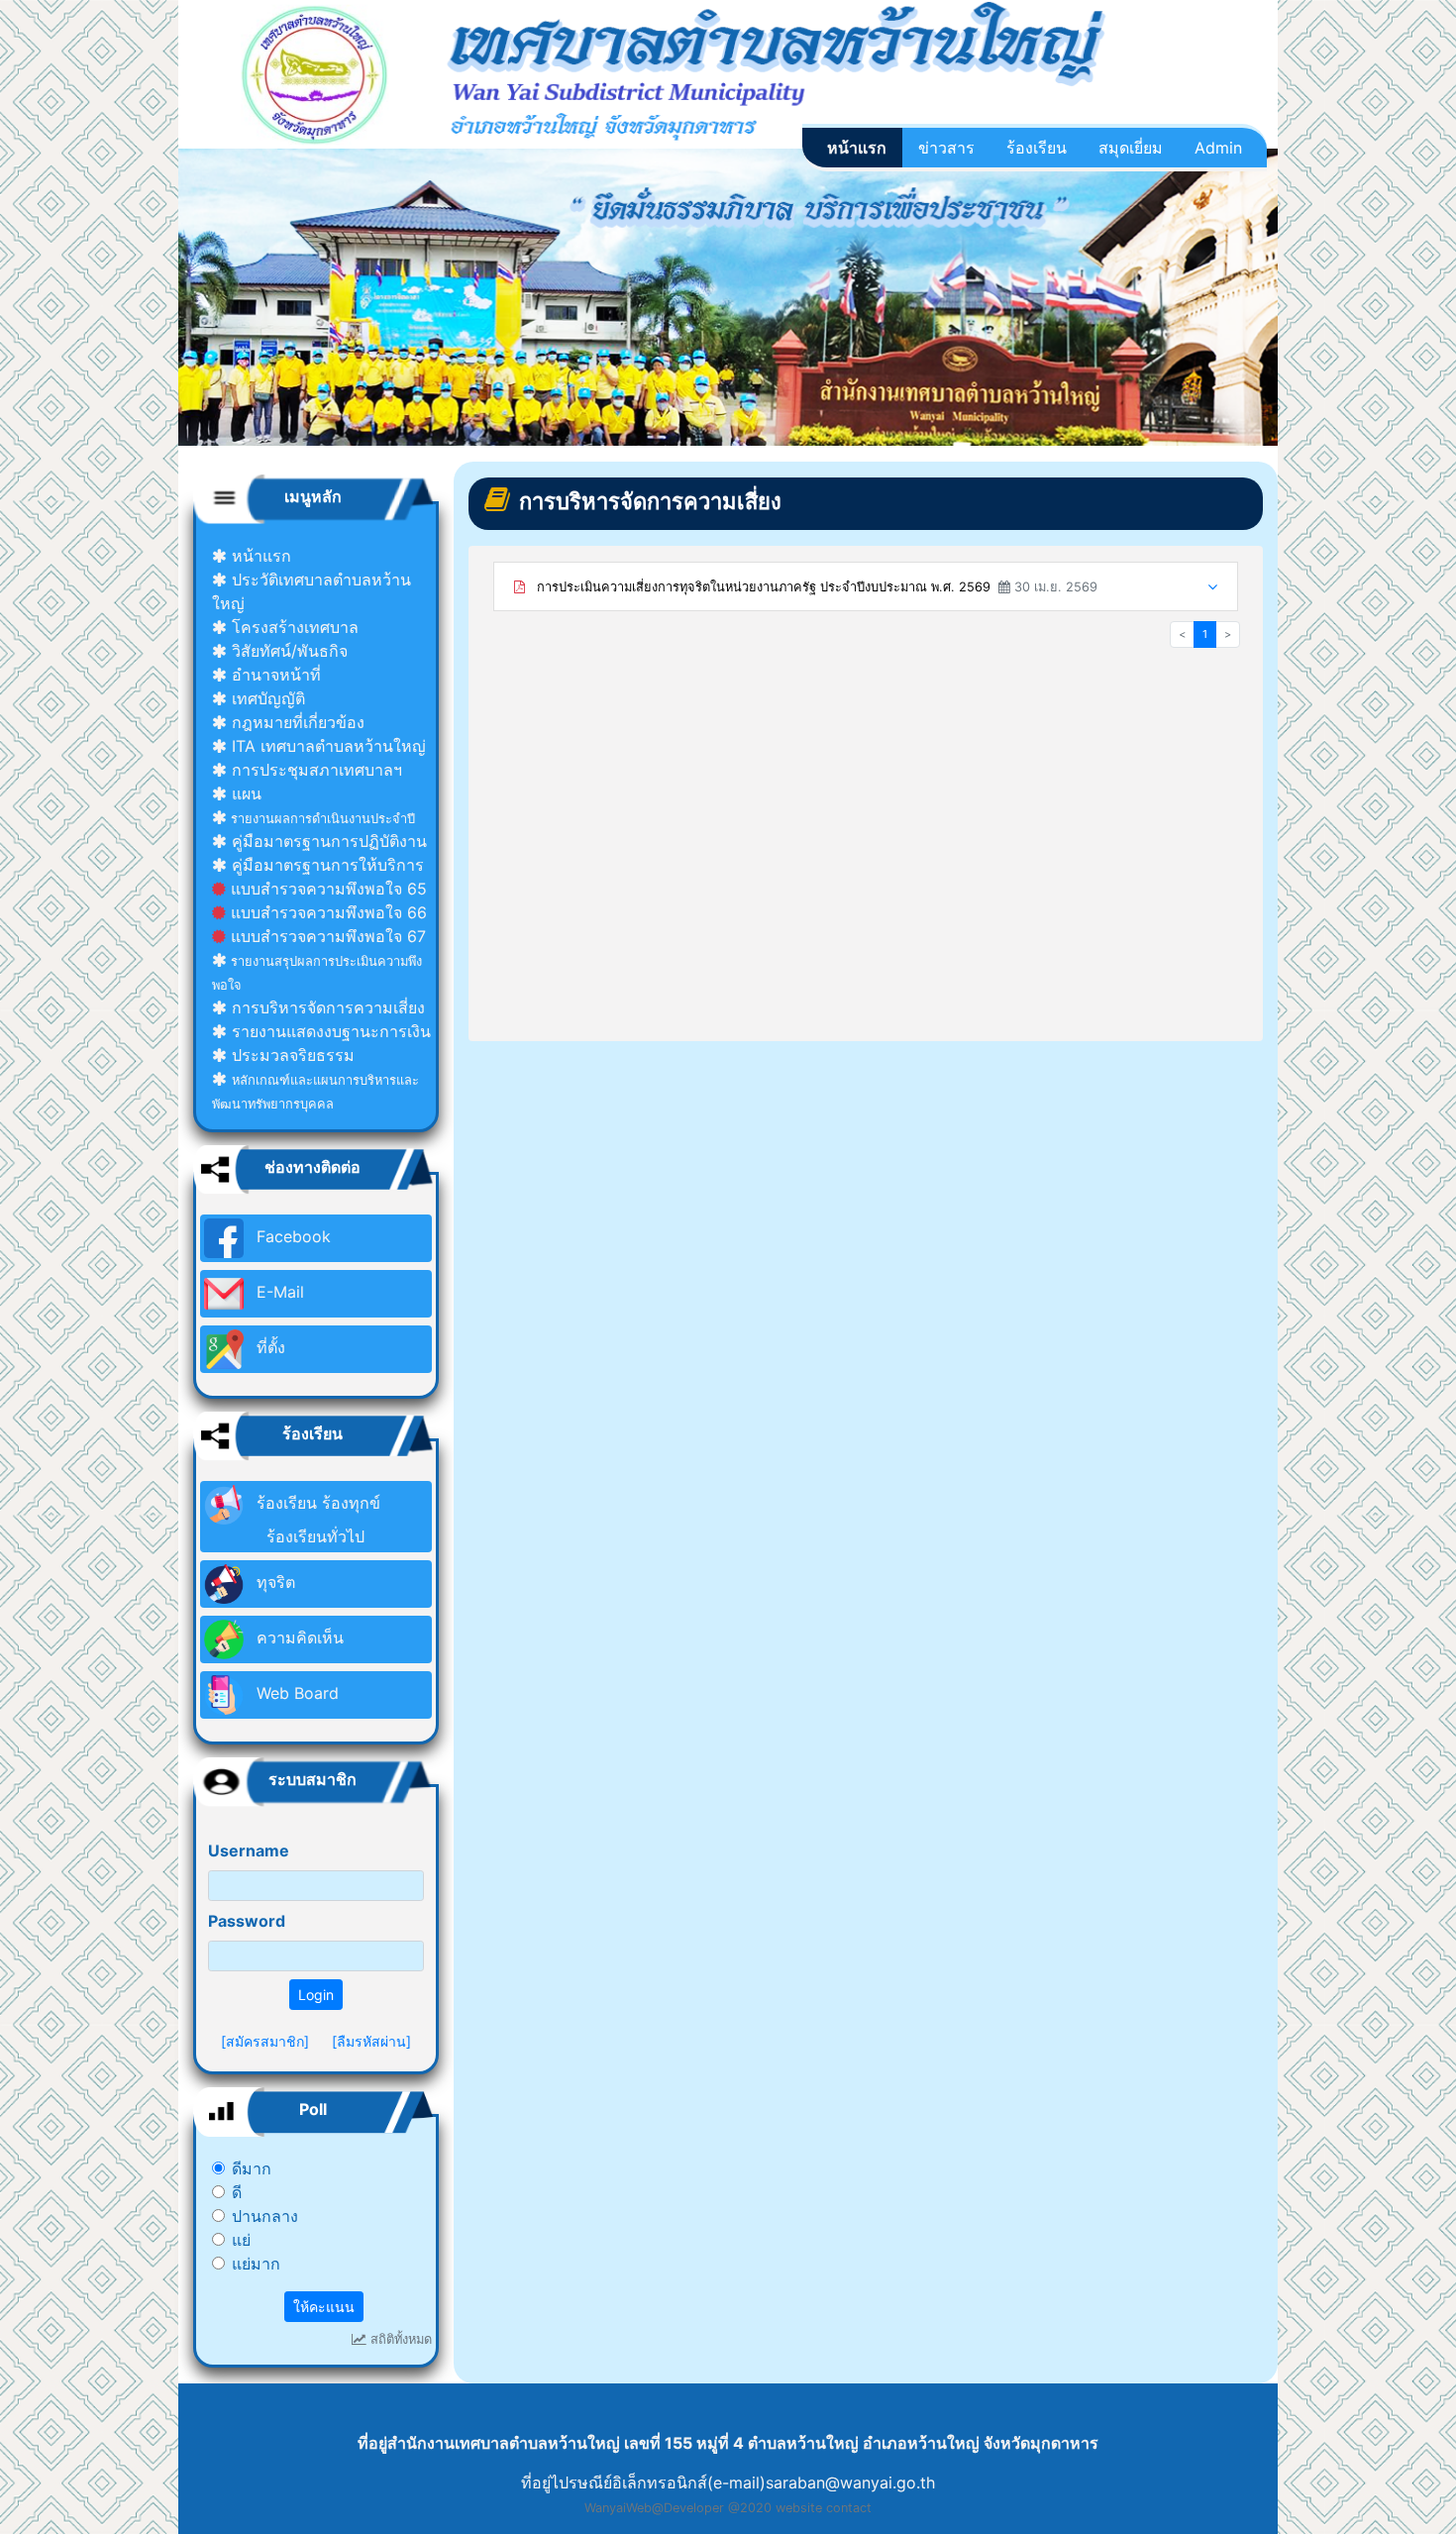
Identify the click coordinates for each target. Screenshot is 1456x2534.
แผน (244, 793)
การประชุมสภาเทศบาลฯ (314, 770)
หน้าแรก (857, 148)
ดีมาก (252, 2168)
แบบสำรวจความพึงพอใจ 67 (326, 936)
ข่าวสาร (946, 148)
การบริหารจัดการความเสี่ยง (326, 1007)
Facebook (291, 1236)
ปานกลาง (265, 2216)
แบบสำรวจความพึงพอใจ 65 (326, 889)
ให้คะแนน (324, 2307)
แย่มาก (256, 2264)
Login (316, 1995)
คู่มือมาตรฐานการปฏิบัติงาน (327, 841)
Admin (1218, 148)
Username (249, 1850)
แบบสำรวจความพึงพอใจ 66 (326, 912)
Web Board (295, 1693)
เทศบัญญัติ (266, 698)
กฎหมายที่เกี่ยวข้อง (296, 722)
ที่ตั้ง (268, 1347)
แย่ (241, 2240)
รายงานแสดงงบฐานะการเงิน (329, 1031)
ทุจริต (273, 1582)
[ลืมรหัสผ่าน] (371, 2041)
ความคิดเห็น (298, 1637)
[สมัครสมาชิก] (265, 2041)
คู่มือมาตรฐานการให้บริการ (325, 865)
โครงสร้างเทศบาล (293, 627)
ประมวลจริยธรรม (291, 1055)
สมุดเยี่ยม (1131, 148)
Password (247, 1921)
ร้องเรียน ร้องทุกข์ (316, 1520)
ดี (237, 2192)
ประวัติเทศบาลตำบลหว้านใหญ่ (312, 591)
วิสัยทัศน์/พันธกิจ (287, 651)
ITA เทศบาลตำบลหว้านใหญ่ (326, 746)
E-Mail (278, 1292)
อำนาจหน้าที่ (274, 675)
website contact (824, 2508)
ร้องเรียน (1037, 148)
